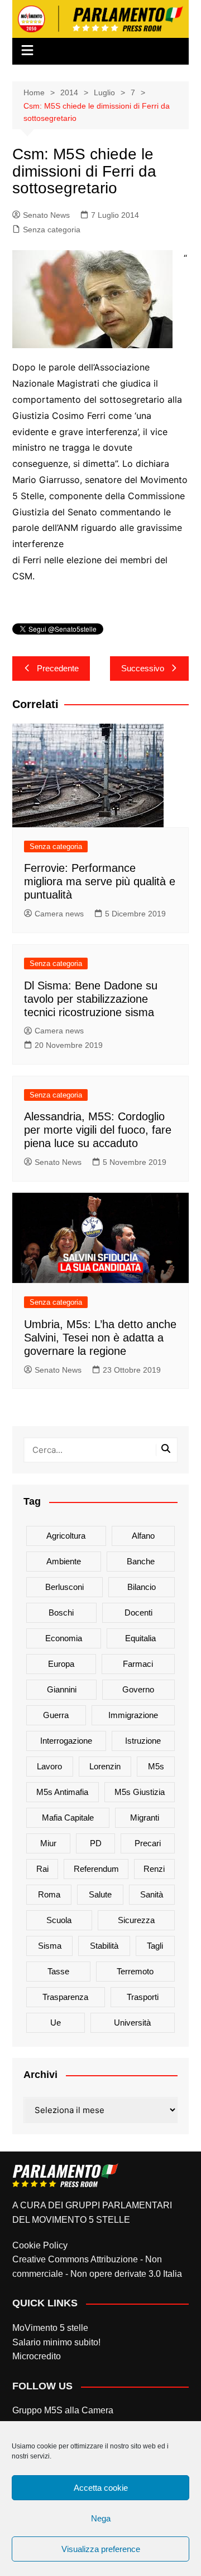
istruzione (143, 1741)
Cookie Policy (40, 2245)
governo (138, 1689)
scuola (59, 1920)
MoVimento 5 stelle (50, 2328)
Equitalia (140, 1638)
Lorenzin (105, 1766)
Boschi (61, 1613)
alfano (143, 1536)
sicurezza (136, 1920)
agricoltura (66, 1536)
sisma (50, 1946)
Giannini (62, 1689)
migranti (145, 1818)
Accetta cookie (101, 2488)
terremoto (135, 1971)
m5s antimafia (62, 1792)
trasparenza (65, 1997)
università (132, 2023)
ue (56, 2023)
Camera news (59, 914)
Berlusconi (64, 1587)
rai (42, 1869)
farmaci (138, 1664)
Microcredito (37, 2356)
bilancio (142, 1587)
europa (61, 1664)
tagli (155, 1946)
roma (49, 1894)
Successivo (143, 668)
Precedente (58, 668)
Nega (101, 2518)
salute (100, 1894)
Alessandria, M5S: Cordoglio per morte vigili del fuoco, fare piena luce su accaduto (98, 1130)
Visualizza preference (101, 2549)
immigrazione (133, 1715)
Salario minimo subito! (56, 2342)
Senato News (46, 215)
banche (141, 1561)
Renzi (154, 1869)
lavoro (49, 1766)
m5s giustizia (140, 1792)
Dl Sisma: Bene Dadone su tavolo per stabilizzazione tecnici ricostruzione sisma (91, 999)
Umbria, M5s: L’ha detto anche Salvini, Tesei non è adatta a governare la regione (100, 1338)
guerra (56, 1715)
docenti (138, 1613)
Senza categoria (52, 230)
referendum (96, 1869)
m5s (156, 1766)
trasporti (143, 1997)
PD (96, 1843)
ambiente (64, 1561)
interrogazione (66, 1741)
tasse (58, 1971)
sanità (152, 1894)
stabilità (104, 1946)
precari (148, 1843)
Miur (48, 1843)
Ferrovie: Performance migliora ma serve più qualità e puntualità (100, 881)
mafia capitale (68, 1818)
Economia (64, 1638)
